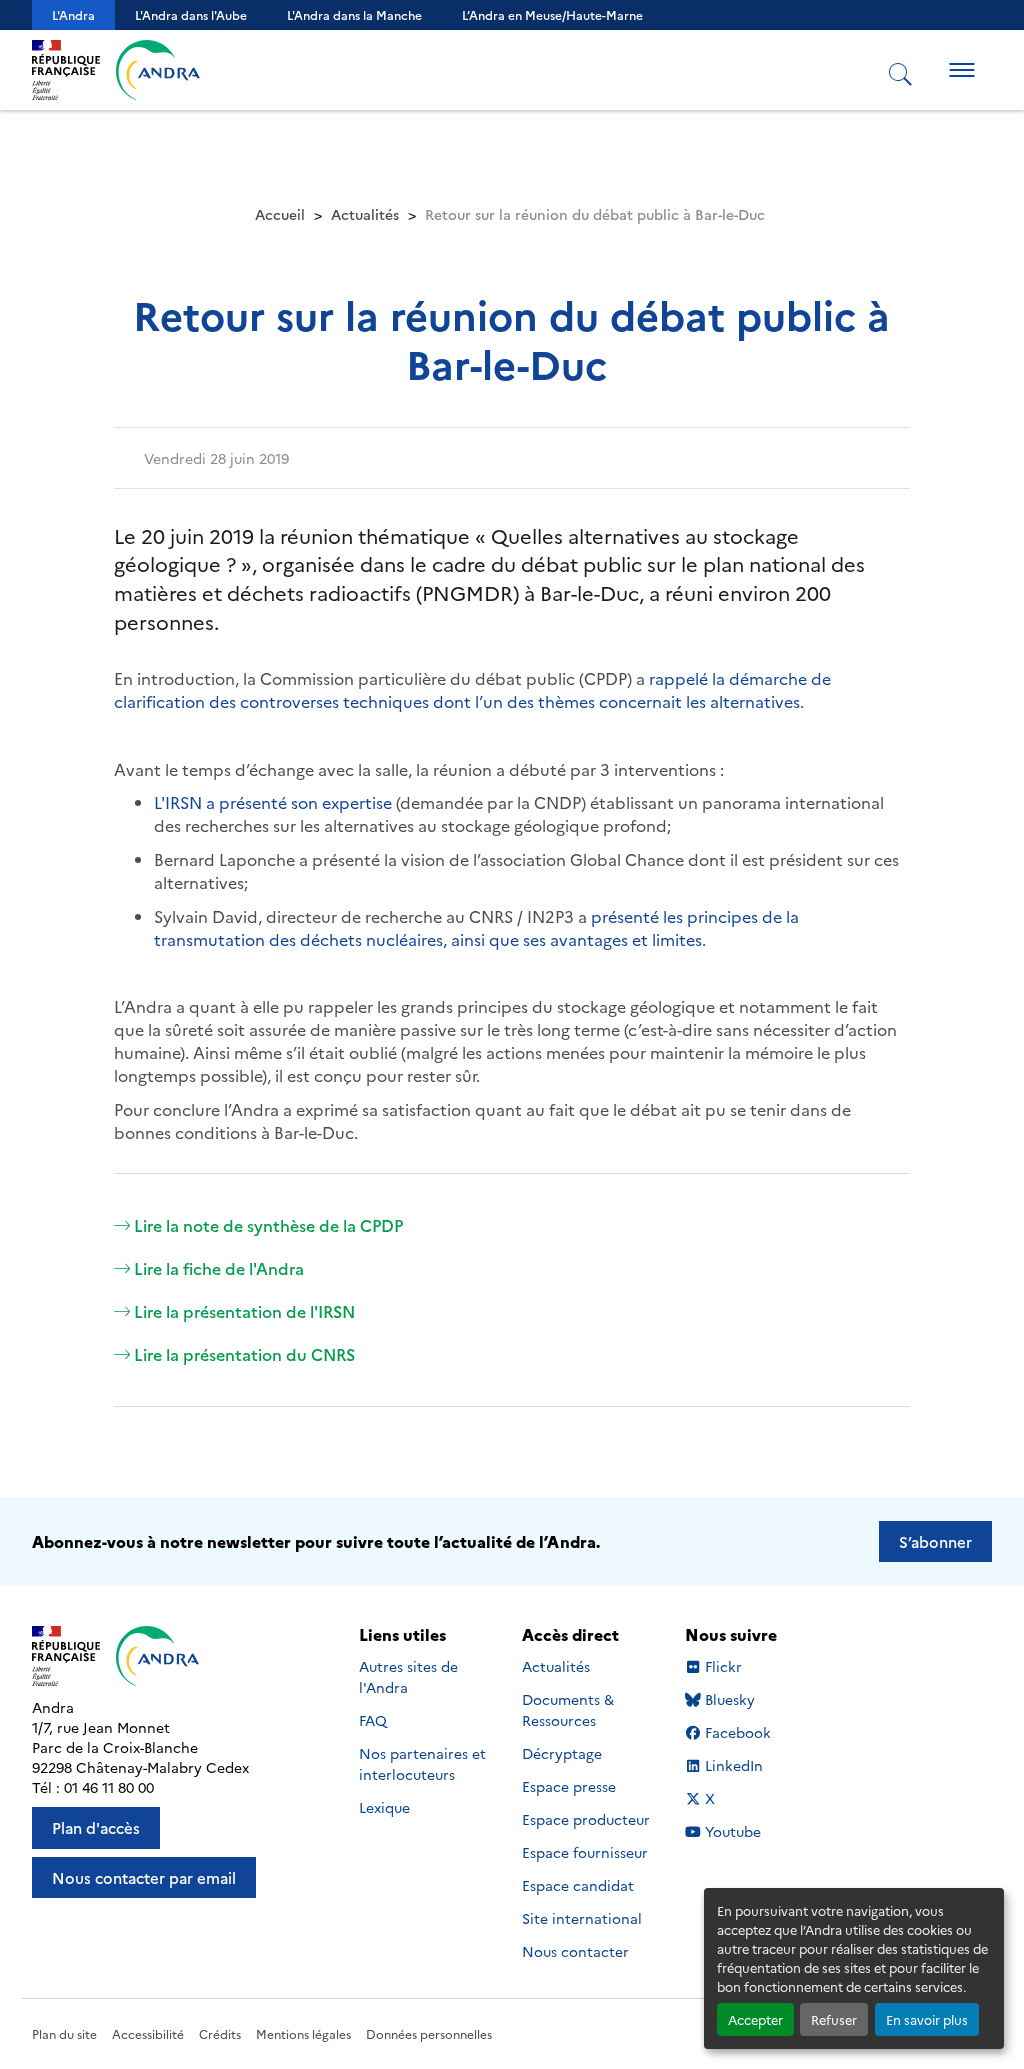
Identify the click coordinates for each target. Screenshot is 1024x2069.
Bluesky (729, 1699)
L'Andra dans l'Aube (191, 14)
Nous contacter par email (144, 1877)
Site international (582, 1918)
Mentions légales (303, 2033)
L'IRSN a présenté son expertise (273, 802)
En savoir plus (927, 2019)
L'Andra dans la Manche (354, 14)
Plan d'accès (96, 1827)
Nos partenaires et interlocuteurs (422, 1763)
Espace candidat (578, 1885)
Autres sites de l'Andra (408, 1676)
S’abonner (935, 1541)
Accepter (755, 2019)
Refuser (834, 2019)
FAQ (373, 1720)
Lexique (384, 1807)
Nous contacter (575, 1951)
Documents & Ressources (568, 1709)
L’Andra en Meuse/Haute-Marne (552, 14)
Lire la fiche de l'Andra (219, 1268)
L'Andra (73, 14)
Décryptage (562, 1753)
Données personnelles (429, 2033)
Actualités (365, 214)
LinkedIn (733, 1765)
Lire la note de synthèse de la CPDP (268, 1225)
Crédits (220, 2033)
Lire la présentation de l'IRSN (244, 1311)
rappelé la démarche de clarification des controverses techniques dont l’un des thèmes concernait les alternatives (472, 689)
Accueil (280, 214)
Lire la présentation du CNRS (244, 1354)
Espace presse (569, 1786)
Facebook (737, 1732)
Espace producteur (586, 1819)
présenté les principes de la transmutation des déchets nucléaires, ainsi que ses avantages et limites (476, 927)
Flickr (723, 1666)
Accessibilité (148, 2033)
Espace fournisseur (585, 1852)
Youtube (732, 1831)
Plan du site (64, 2033)
